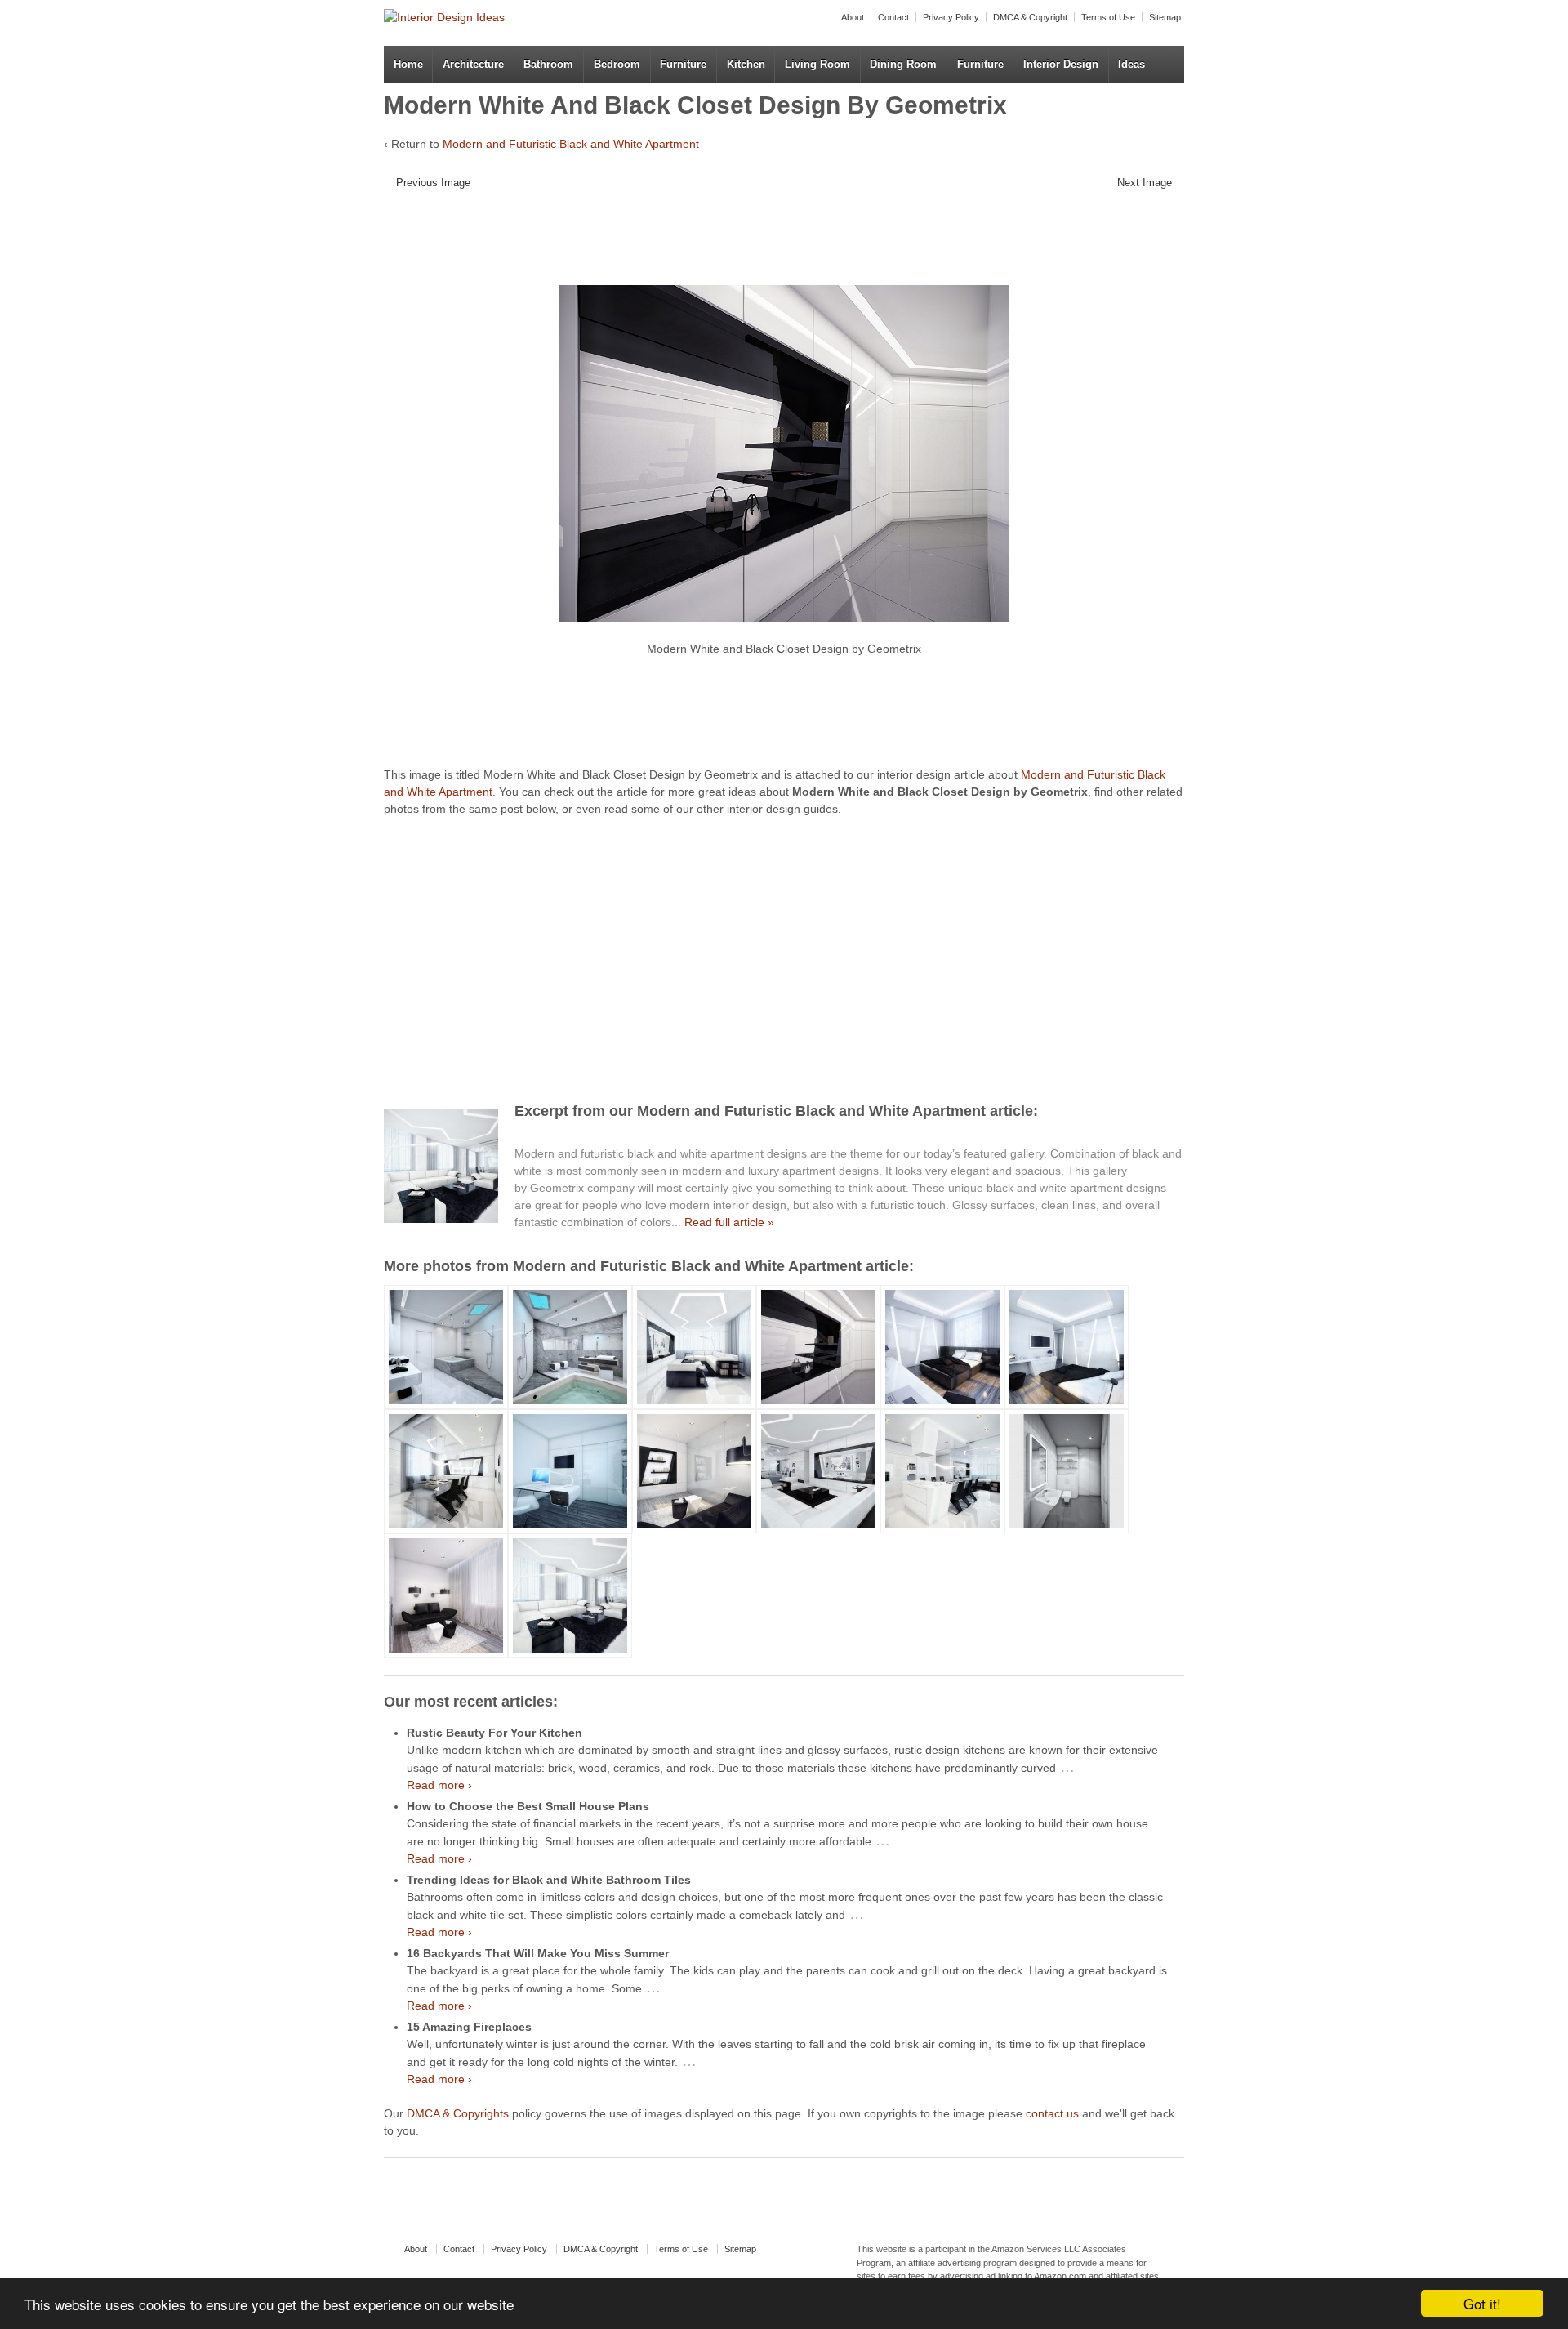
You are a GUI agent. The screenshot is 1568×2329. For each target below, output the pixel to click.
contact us (1052, 2113)
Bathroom (548, 64)
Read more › (439, 1785)
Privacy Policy (951, 17)
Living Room (817, 64)
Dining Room (903, 64)
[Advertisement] (772, 243)
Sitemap (1165, 17)
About (853, 17)
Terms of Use (1108, 17)
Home (408, 64)
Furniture (683, 64)
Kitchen (746, 64)
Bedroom (617, 64)
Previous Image (433, 183)
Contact (893, 17)
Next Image (1145, 183)
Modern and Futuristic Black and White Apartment (571, 144)
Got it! (1482, 2303)
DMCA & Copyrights (458, 2113)
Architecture (473, 64)
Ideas (1131, 64)
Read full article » (729, 1222)
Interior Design (1061, 64)
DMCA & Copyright (1030, 17)
